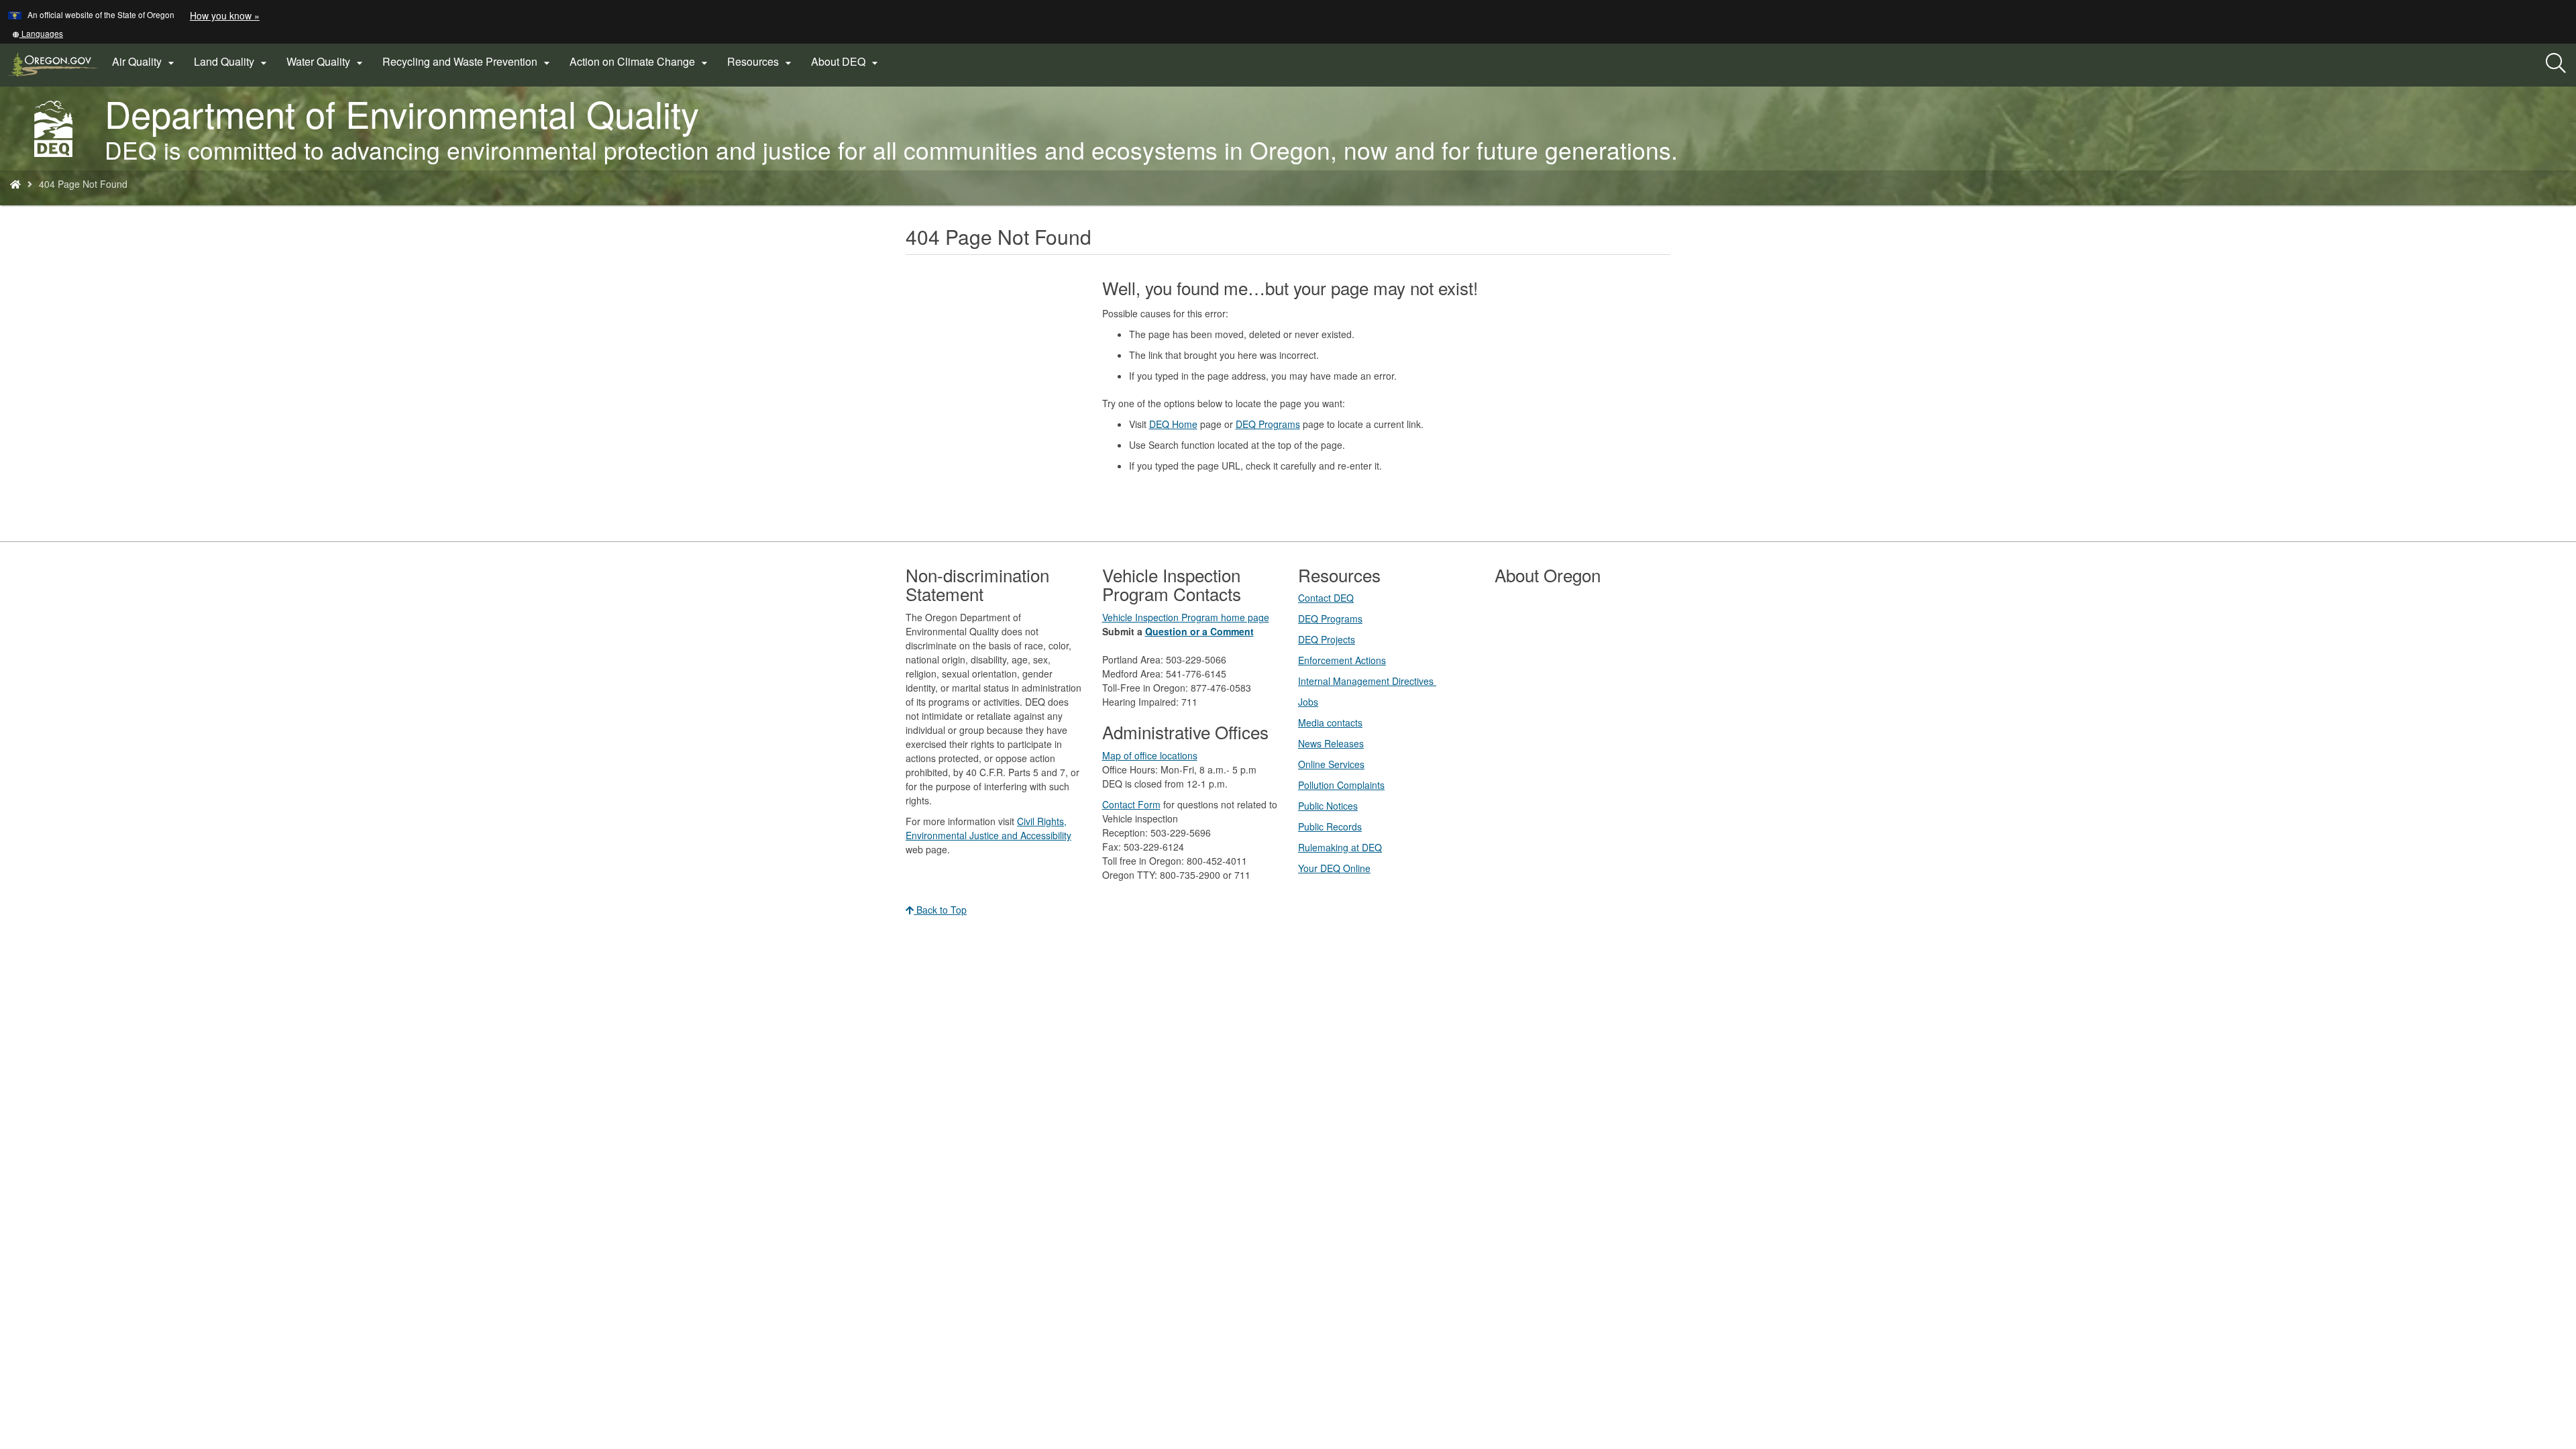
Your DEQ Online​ (1334, 868)
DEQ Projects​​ (1327, 639)
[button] (38, 33)
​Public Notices (1328, 806)
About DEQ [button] (846, 62)
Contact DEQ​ (1326, 598)
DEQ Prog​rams (1330, 619)
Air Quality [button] (145, 62)
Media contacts (1330, 722)
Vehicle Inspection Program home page (1186, 617)
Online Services (1331, 764)
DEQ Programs (1268, 424)
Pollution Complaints (1341, 785)
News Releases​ (1331, 743)
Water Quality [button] (326, 62)
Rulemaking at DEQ (1340, 847)
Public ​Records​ (1330, 826)
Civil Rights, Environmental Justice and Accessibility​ (988, 828)
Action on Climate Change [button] (640, 62)
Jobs (1308, 702)
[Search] (2556, 64)
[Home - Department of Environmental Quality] (15, 184)
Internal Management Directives (1367, 681)
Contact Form (1131, 804)
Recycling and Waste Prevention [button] (468, 62)
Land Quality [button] (232, 62)
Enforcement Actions (1342, 660)
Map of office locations (1150, 755)
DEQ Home (1173, 424)
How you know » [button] (225, 15)
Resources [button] (761, 62)
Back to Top (940, 910)
